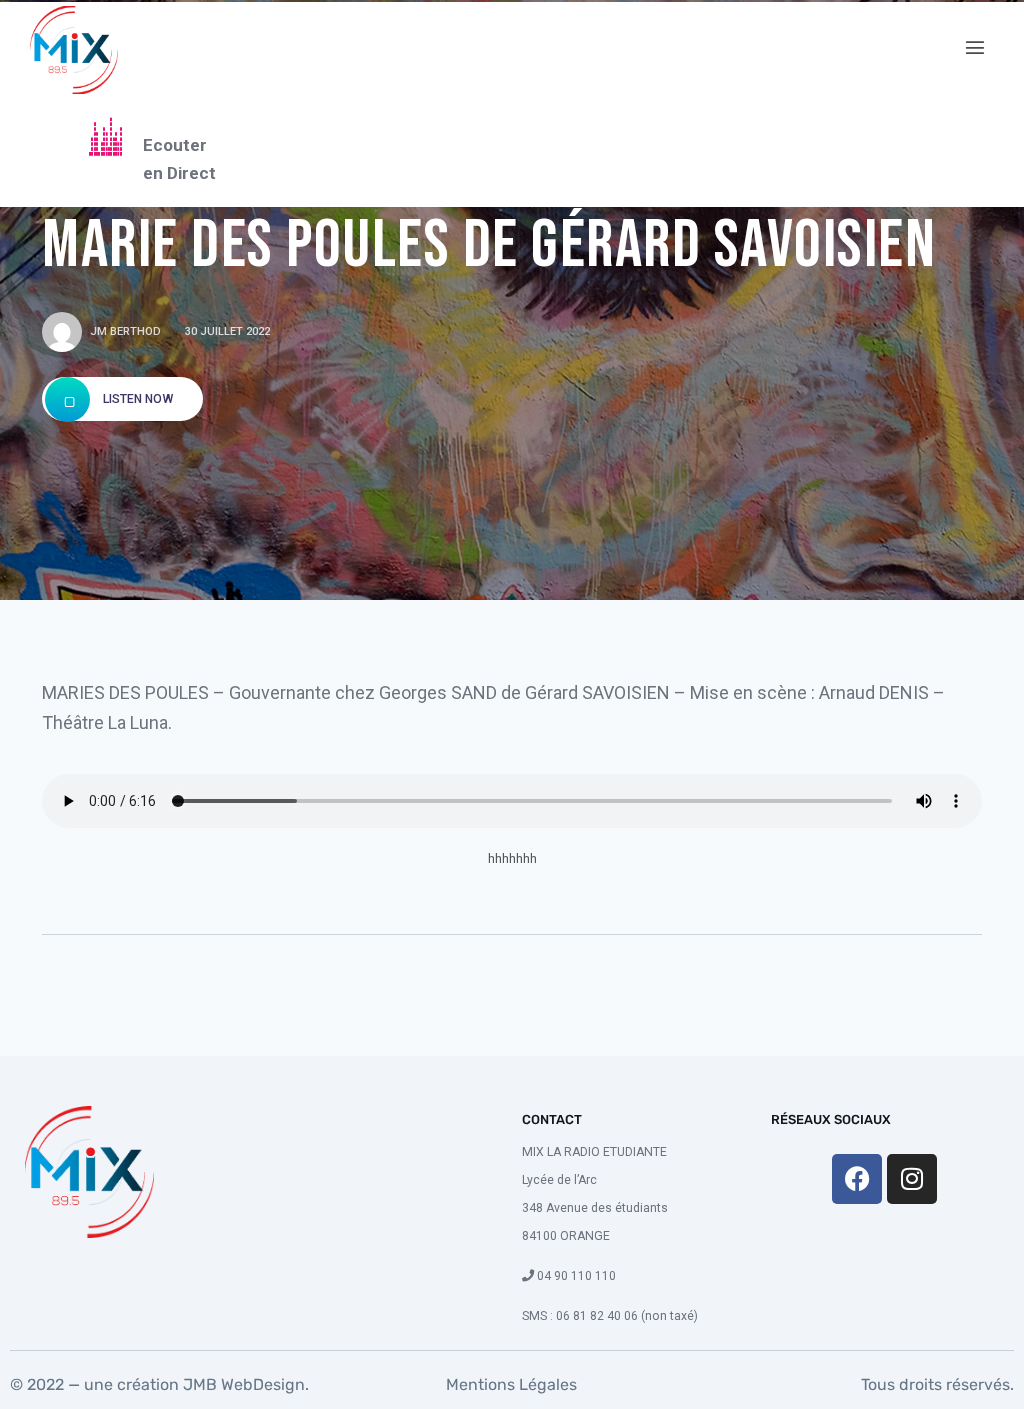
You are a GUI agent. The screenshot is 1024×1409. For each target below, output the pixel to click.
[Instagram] (912, 1179)
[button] (975, 48)
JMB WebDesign (242, 1384)
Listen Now (136, 399)
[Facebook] (857, 1179)
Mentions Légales (511, 1384)
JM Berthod (125, 331)
